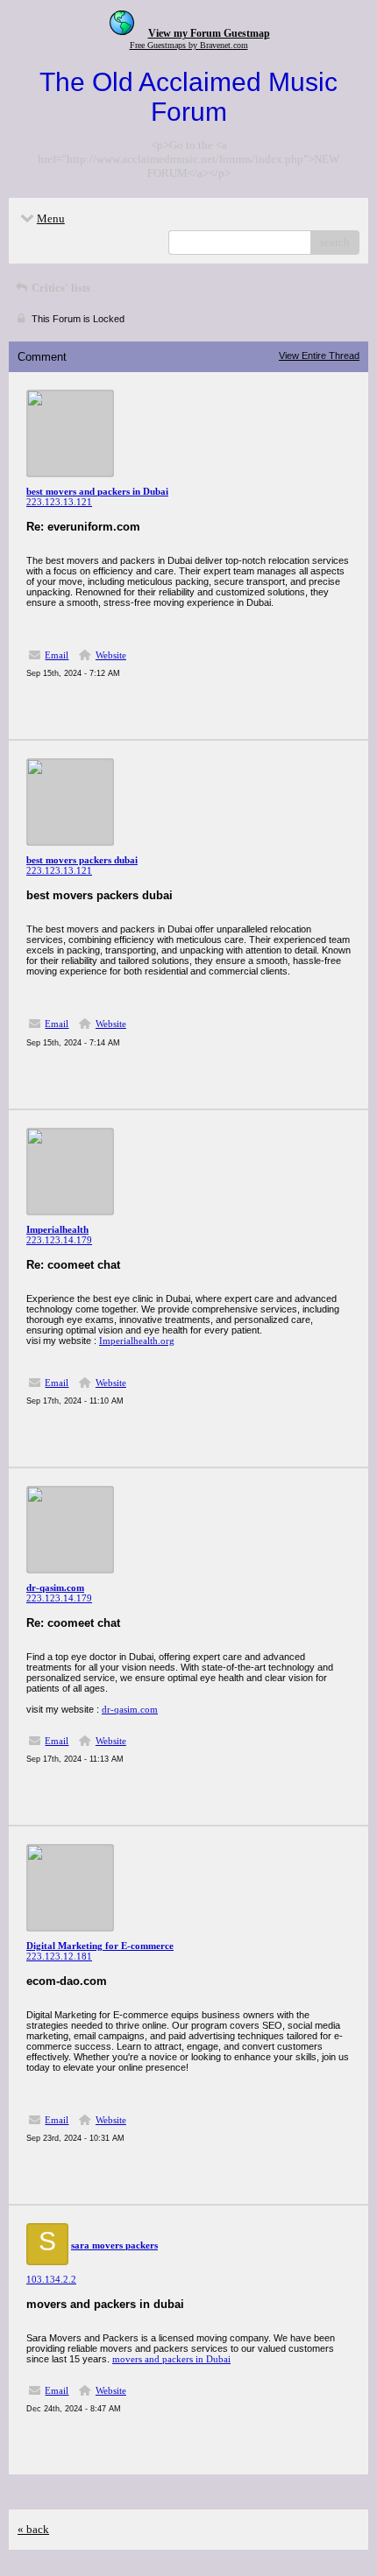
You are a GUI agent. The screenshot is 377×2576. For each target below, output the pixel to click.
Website (111, 655)
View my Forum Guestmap (209, 33)
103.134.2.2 (51, 2279)
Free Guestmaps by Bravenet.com (189, 45)
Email (57, 655)
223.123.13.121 (59, 502)
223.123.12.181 (59, 1956)
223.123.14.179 (59, 1240)
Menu (51, 218)
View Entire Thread (319, 355)
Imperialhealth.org (137, 1341)
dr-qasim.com (130, 1709)
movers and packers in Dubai (171, 2359)
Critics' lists (60, 288)
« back (33, 2529)
